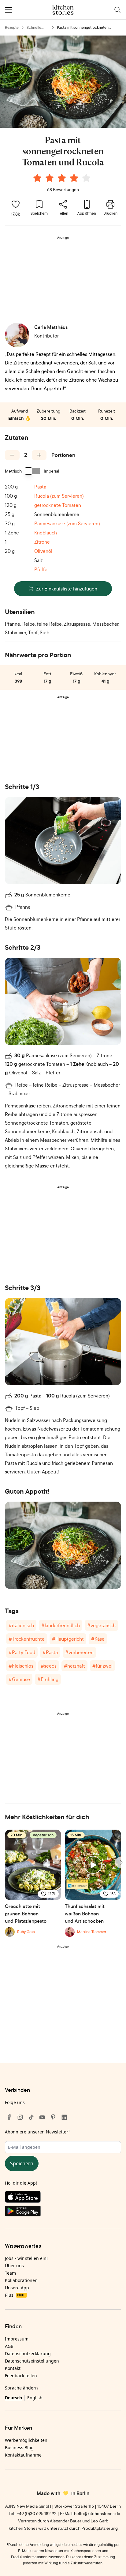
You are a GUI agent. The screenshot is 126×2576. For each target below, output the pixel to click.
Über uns (14, 2266)
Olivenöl (43, 551)
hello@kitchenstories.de (97, 2513)
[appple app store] (63, 2198)
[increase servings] (39, 455)
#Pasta (50, 1652)
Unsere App (17, 2288)
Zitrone (42, 542)
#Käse (98, 1639)
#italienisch (21, 1625)
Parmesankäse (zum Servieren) (67, 523)
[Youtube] (42, 2117)
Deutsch (13, 2398)
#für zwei (102, 1666)
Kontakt (13, 2368)
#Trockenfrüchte (27, 1639)
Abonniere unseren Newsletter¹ (37, 2132)
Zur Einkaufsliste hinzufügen (67, 589)
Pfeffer (42, 569)
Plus (15, 2295)
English (35, 2398)
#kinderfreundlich (61, 1625)
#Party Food (22, 1652)
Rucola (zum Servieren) (59, 496)
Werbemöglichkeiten (26, 2440)
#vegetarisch (101, 1625)
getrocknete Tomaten (58, 505)
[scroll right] (120, 1862)
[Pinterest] (53, 2117)
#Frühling (48, 1679)
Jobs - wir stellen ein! (26, 2258)
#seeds (49, 1666)
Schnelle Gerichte (34, 28)
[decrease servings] (12, 455)
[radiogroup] (63, 179)
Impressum (17, 2339)
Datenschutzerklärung (28, 2353)
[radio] (37, 178)
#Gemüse (19, 1679)
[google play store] (63, 2212)
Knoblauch (46, 533)
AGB (9, 2346)
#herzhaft (74, 1666)
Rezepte (12, 27)
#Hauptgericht (68, 1639)
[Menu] (9, 10)
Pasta (40, 487)
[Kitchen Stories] (63, 10)
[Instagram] (20, 2117)
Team (10, 2273)
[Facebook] (9, 2117)
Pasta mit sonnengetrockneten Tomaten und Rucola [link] (83, 28)
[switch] (33, 471)
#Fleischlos (21, 1666)
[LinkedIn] (64, 2117)
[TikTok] (31, 2117)
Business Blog (19, 2448)
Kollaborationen (21, 2280)
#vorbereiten (79, 1652)
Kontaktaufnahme (23, 2455)
